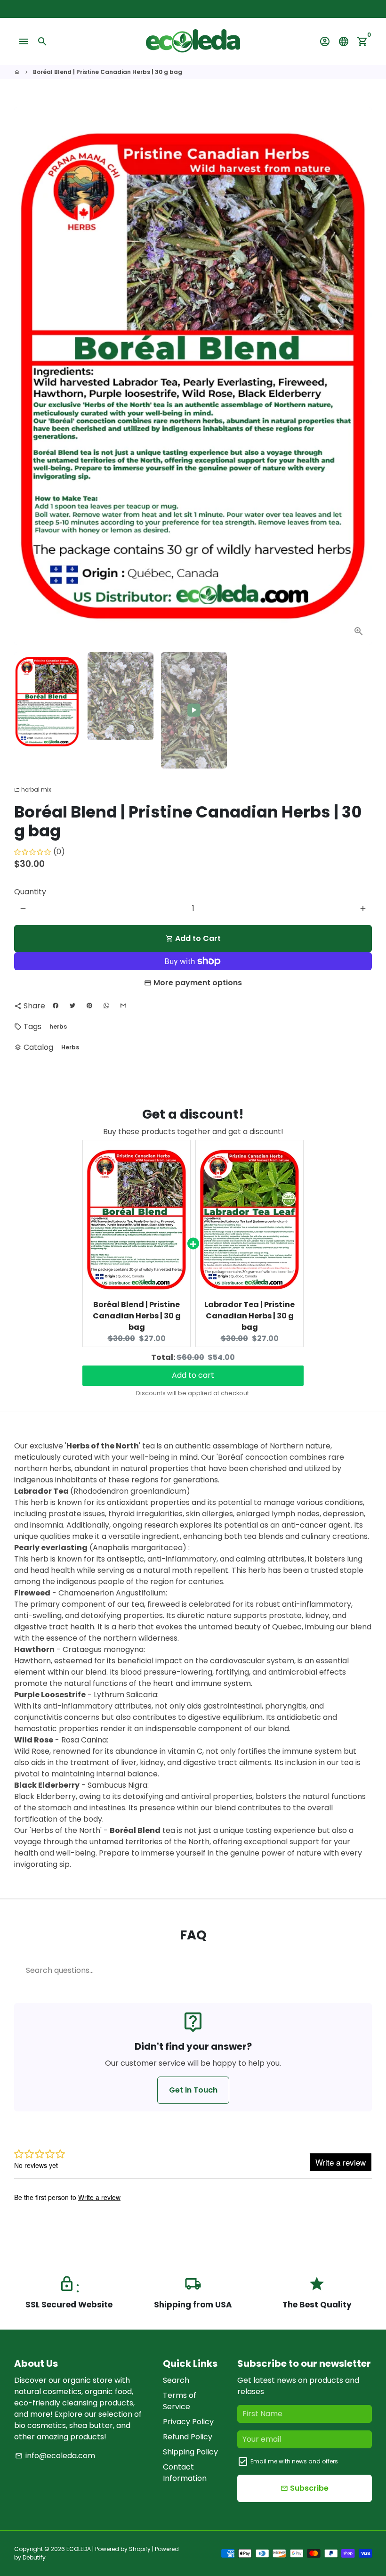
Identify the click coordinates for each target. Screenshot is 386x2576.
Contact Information (185, 2473)
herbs (58, 1026)
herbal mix (33, 789)
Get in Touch (193, 2090)
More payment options (198, 983)
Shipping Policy (190, 2452)
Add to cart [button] (193, 1370)
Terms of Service (180, 2401)
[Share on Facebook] (56, 1006)
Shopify (140, 2549)
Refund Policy (188, 2437)
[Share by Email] (123, 1006)
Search (176, 2380)
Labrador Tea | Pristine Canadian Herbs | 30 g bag (249, 1316)
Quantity (30, 892)
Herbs (70, 1047)
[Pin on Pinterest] (89, 1006)
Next (359, 376)
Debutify (34, 2557)
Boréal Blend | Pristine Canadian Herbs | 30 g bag (108, 72)
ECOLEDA (79, 2549)
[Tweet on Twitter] (72, 1006)
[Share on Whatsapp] (106, 1006)
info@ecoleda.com (55, 2456)
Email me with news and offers (294, 2461)
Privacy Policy (188, 2422)
